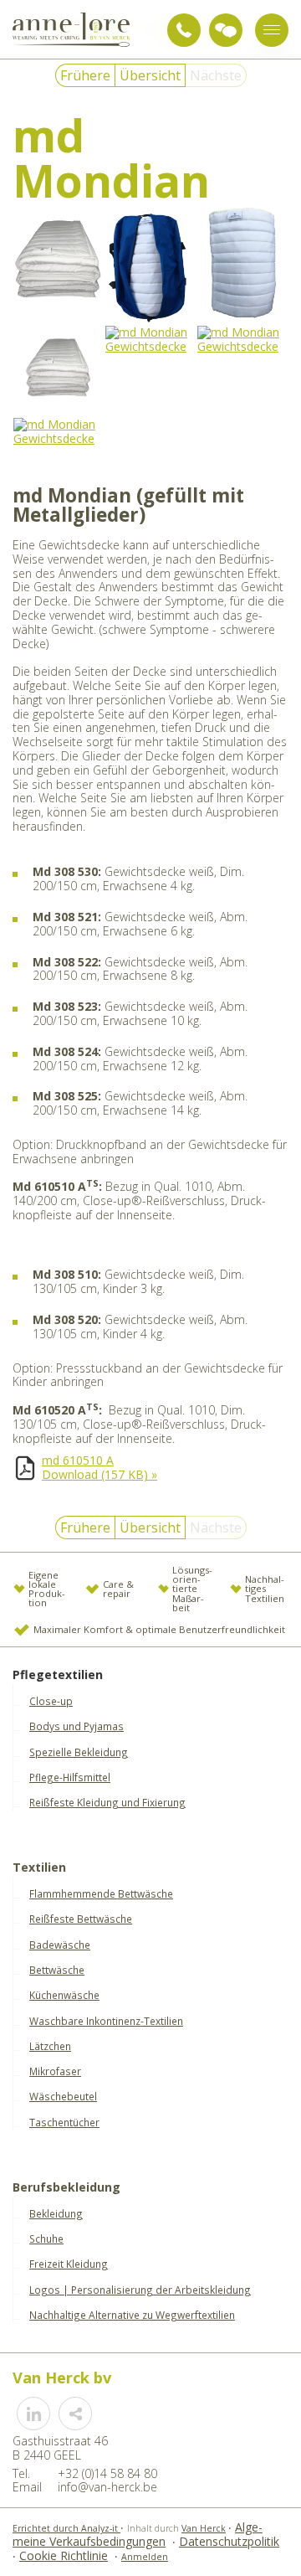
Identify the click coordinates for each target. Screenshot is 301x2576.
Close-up (51, 1701)
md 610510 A (78, 1460)
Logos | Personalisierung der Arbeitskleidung (140, 2290)
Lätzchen (50, 2046)
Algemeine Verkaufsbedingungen (138, 2534)
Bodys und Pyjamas (77, 1726)
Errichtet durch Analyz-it (66, 2528)
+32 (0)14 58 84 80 (184, 30)
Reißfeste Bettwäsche (81, 1919)
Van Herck (204, 2528)
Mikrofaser (55, 2071)
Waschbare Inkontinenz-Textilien (106, 2021)
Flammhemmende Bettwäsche (101, 1893)
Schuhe (46, 2239)
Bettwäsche (57, 1970)
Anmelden (145, 2557)
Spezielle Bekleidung (79, 1752)
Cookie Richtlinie (64, 2555)
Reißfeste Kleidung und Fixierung (107, 1802)
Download (99, 1474)
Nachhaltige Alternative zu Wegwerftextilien (132, 2315)
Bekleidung (56, 2213)
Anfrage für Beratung (226, 30)
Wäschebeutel (63, 2096)
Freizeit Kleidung (69, 2264)
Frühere (85, 75)
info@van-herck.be (107, 2487)
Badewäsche (60, 1945)
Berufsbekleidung (66, 2188)
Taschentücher (64, 2122)
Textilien (39, 1868)
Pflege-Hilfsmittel (70, 1777)
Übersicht (150, 75)
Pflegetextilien (58, 1675)
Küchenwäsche (64, 1995)
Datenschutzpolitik (229, 2541)
